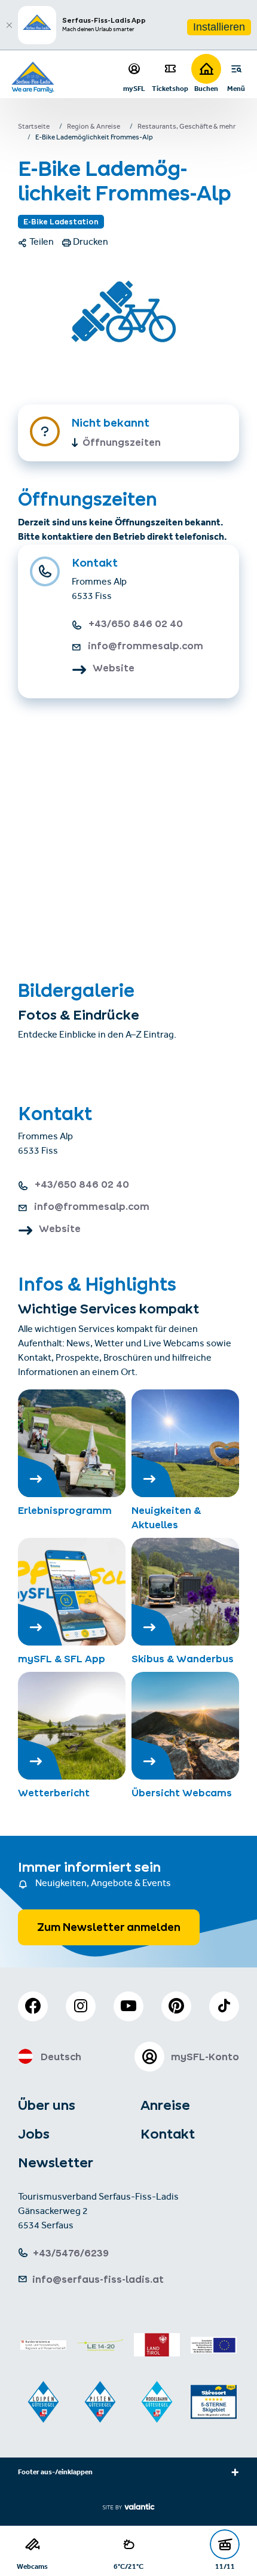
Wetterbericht (54, 1793)
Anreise (165, 2105)
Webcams (32, 2566)
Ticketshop (170, 88)
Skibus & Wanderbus (183, 1659)
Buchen (206, 88)
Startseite (34, 127)
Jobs (34, 2134)
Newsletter (56, 2163)
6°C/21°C (128, 2566)
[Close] (9, 25)
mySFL (134, 88)
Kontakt (168, 2134)
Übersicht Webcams (182, 1793)
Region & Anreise (94, 127)
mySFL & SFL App (62, 1659)
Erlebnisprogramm (65, 1510)
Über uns (47, 2105)
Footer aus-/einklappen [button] (55, 2473)
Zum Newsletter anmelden (109, 1927)
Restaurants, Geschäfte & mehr (186, 127)
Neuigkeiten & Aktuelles (166, 1517)
